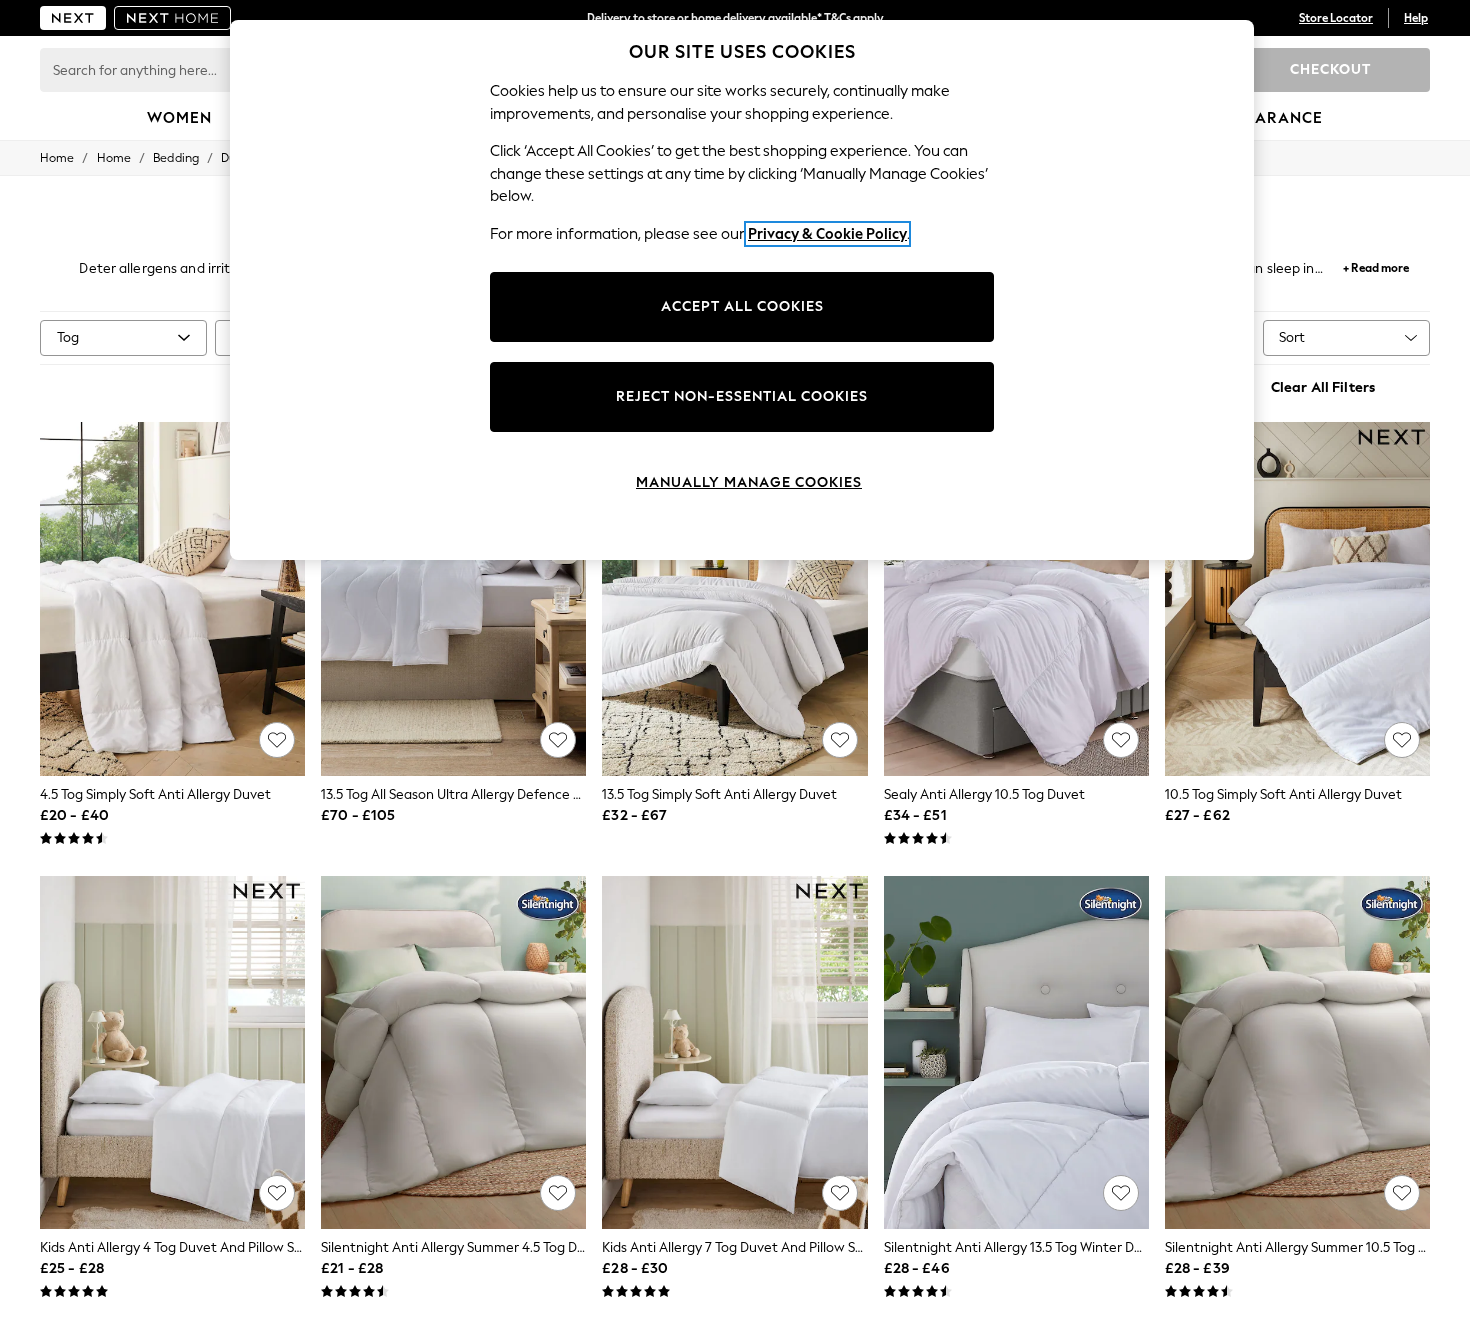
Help (1416, 18)
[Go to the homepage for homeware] (173, 18)
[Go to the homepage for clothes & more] (73, 18)
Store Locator (1336, 18)
